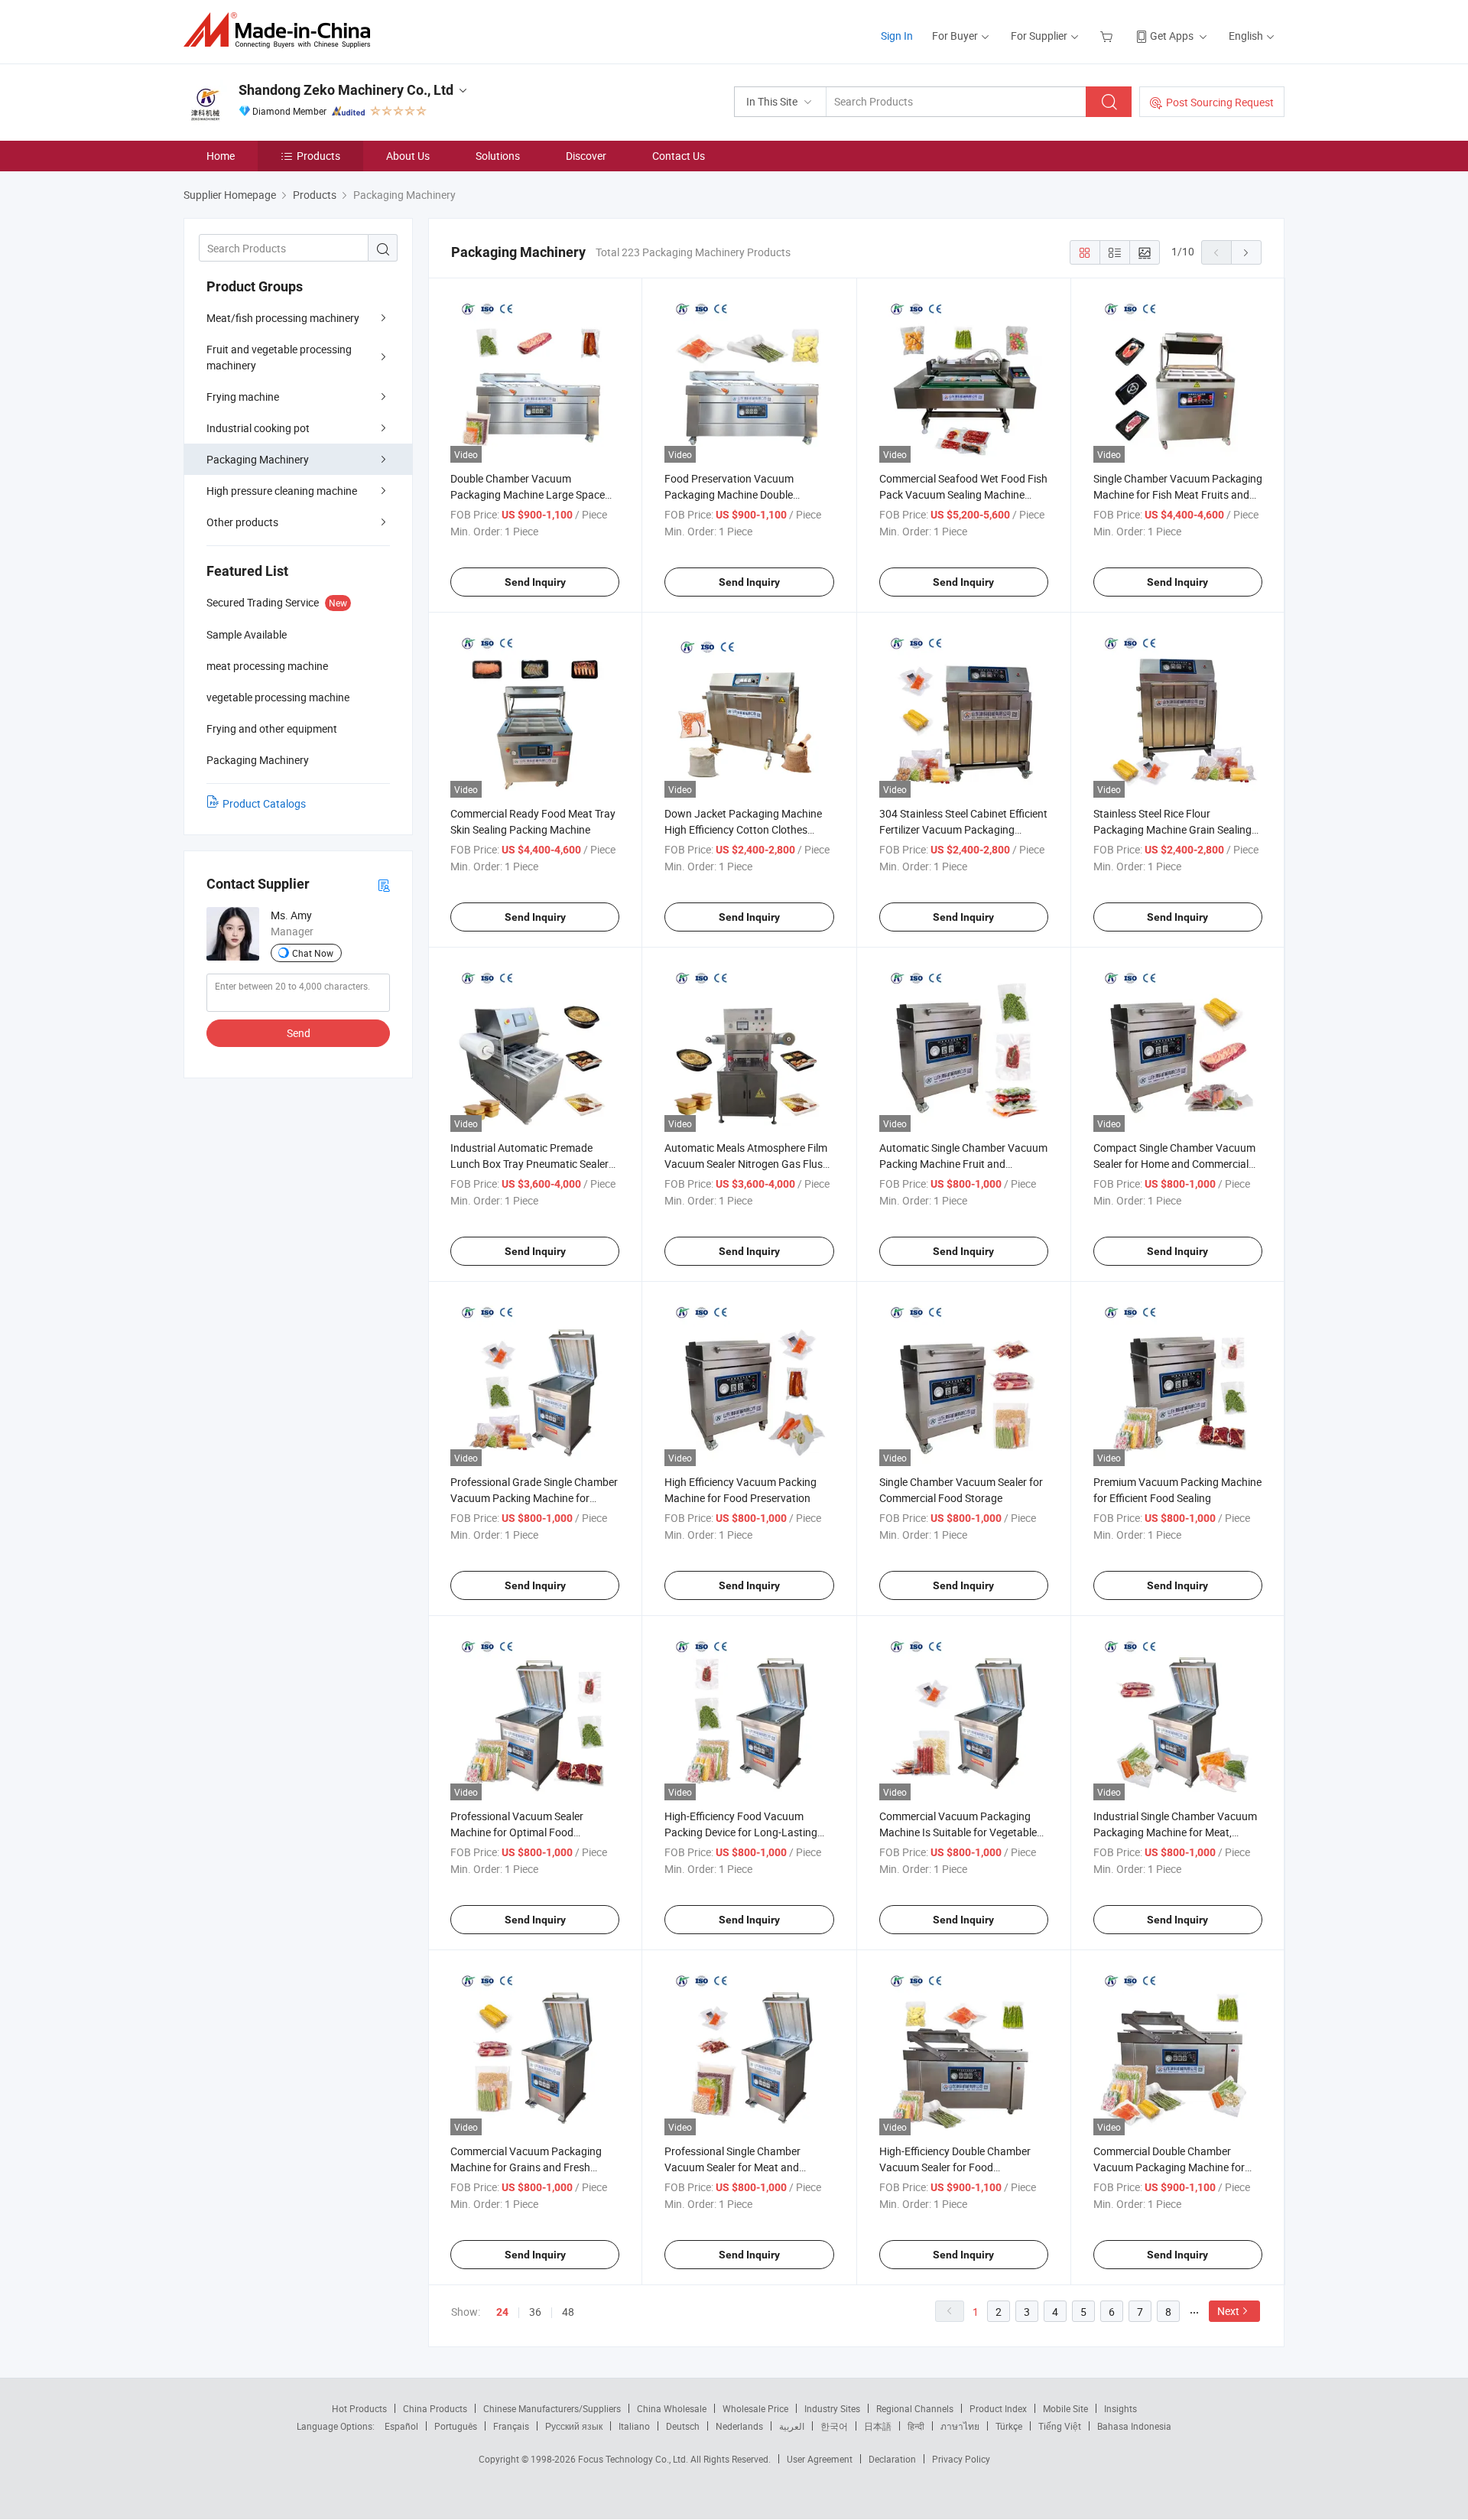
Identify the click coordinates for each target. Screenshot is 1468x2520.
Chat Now (313, 953)
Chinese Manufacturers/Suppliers (552, 2408)
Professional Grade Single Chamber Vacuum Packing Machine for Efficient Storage (534, 1498)
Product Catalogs (264, 803)
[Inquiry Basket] (1108, 36)
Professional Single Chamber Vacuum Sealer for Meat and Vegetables (732, 2167)
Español (401, 2426)
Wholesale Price (755, 2408)
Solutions (498, 156)
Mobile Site (1065, 2408)
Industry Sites (832, 2408)
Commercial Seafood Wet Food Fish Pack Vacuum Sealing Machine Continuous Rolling (963, 494)
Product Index (998, 2408)
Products (318, 156)
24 (502, 2312)
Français (511, 2426)
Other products (242, 522)
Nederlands (739, 2426)
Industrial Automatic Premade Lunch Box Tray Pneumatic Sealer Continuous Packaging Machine (529, 1164)
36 (535, 2312)
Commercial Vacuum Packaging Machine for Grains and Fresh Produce (526, 2167)
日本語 (878, 2426)
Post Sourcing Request (1220, 102)
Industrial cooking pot (258, 428)
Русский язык (574, 2426)
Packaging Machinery (258, 459)
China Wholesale (672, 2408)
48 (568, 2312)
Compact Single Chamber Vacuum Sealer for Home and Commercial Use (1174, 1164)
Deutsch (683, 2426)
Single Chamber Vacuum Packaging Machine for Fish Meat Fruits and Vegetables (1178, 494)
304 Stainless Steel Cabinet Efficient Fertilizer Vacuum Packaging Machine (963, 829)
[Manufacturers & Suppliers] (282, 30)
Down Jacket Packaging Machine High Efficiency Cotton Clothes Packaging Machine (743, 829)
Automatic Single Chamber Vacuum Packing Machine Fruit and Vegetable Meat (963, 1164)
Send (299, 1033)
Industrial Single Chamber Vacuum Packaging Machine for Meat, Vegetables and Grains (1175, 1832)
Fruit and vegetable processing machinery (279, 357)
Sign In (897, 36)
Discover (586, 156)
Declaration (892, 2459)
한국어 (834, 2426)
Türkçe (1009, 2426)
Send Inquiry (535, 582)
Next (1228, 2311)
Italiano (634, 2426)
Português (456, 2426)
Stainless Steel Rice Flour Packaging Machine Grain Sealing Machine (1172, 829)
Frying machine (243, 397)
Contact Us (679, 156)
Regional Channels (915, 2408)
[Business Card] (384, 884)
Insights (1120, 2408)
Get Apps (1172, 36)
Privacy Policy (961, 2459)
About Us (408, 156)
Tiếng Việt (1060, 2426)
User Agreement (820, 2459)
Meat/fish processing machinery (283, 318)
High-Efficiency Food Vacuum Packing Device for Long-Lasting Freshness (741, 1832)
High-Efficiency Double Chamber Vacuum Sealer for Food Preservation (955, 2167)
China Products (435, 2408)
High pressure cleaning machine (282, 491)
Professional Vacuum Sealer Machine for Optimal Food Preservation (517, 1832)
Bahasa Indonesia (1134, 2426)
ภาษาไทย (960, 2426)
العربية (792, 2426)
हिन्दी (916, 2426)
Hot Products (359, 2408)
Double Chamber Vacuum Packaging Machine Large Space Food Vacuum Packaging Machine (531, 494)
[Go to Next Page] (1246, 252)
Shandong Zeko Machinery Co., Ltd (346, 90)
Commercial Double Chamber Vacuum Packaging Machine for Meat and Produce (1169, 2167)
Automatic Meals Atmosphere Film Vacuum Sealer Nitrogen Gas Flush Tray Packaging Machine (747, 1164)
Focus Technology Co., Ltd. (634, 2459)
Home (221, 156)
